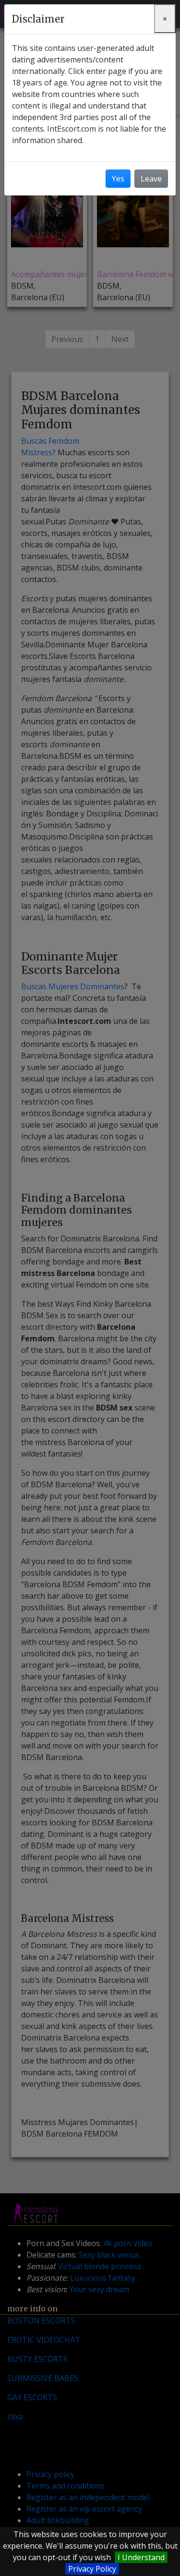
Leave (151, 179)
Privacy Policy (92, 2569)
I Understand (141, 2557)
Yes (118, 179)
